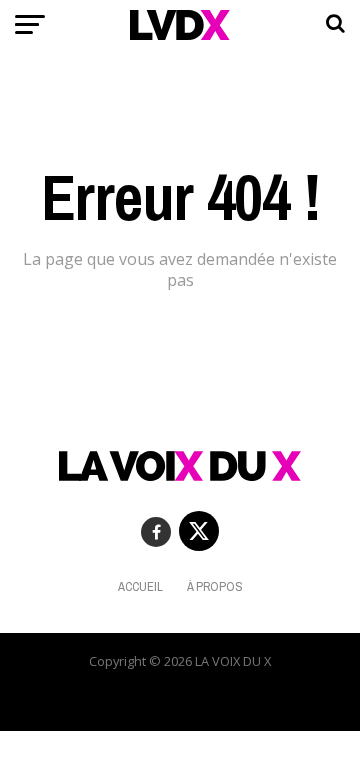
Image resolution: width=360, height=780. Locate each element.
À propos (215, 586)
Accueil (140, 586)
